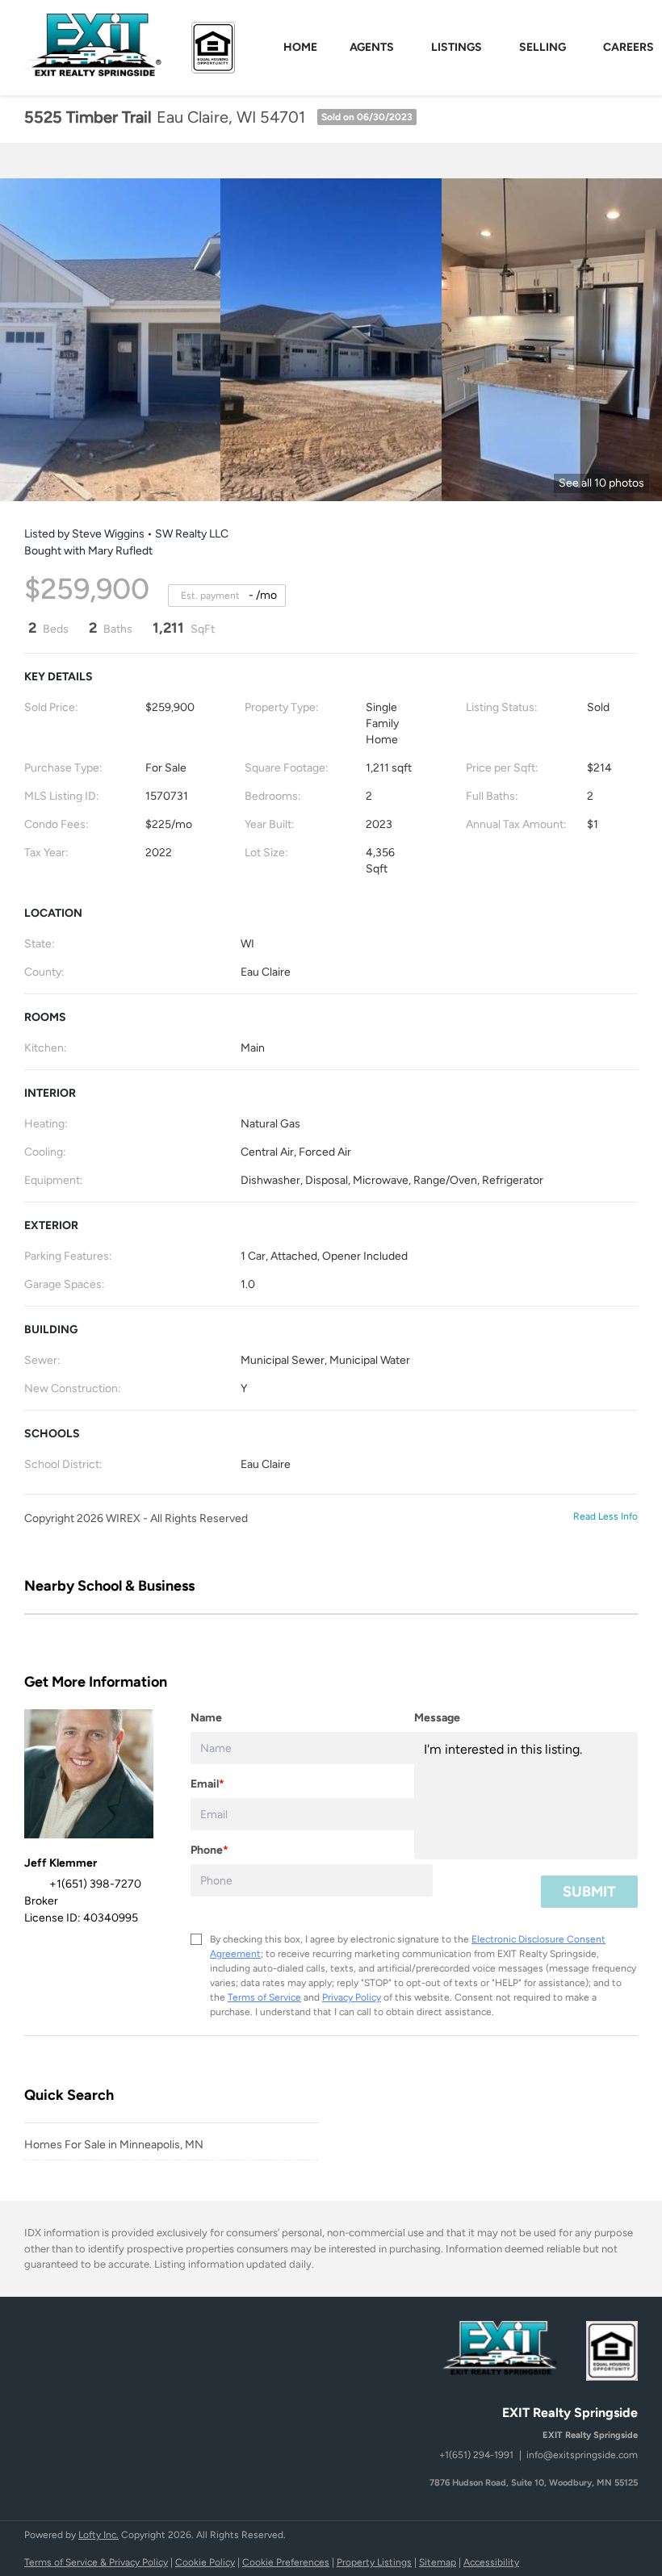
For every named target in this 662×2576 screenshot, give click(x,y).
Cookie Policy (205, 2562)
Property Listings (374, 2562)
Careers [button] (628, 47)
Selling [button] (543, 47)
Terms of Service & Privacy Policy (96, 2562)
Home (300, 47)
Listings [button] (457, 47)
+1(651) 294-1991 (476, 2455)
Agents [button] (372, 47)
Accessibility (491, 2562)
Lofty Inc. (98, 2535)
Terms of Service (264, 1997)
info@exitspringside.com (582, 2455)
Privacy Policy (352, 1997)
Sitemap (438, 2562)
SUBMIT (589, 1892)
